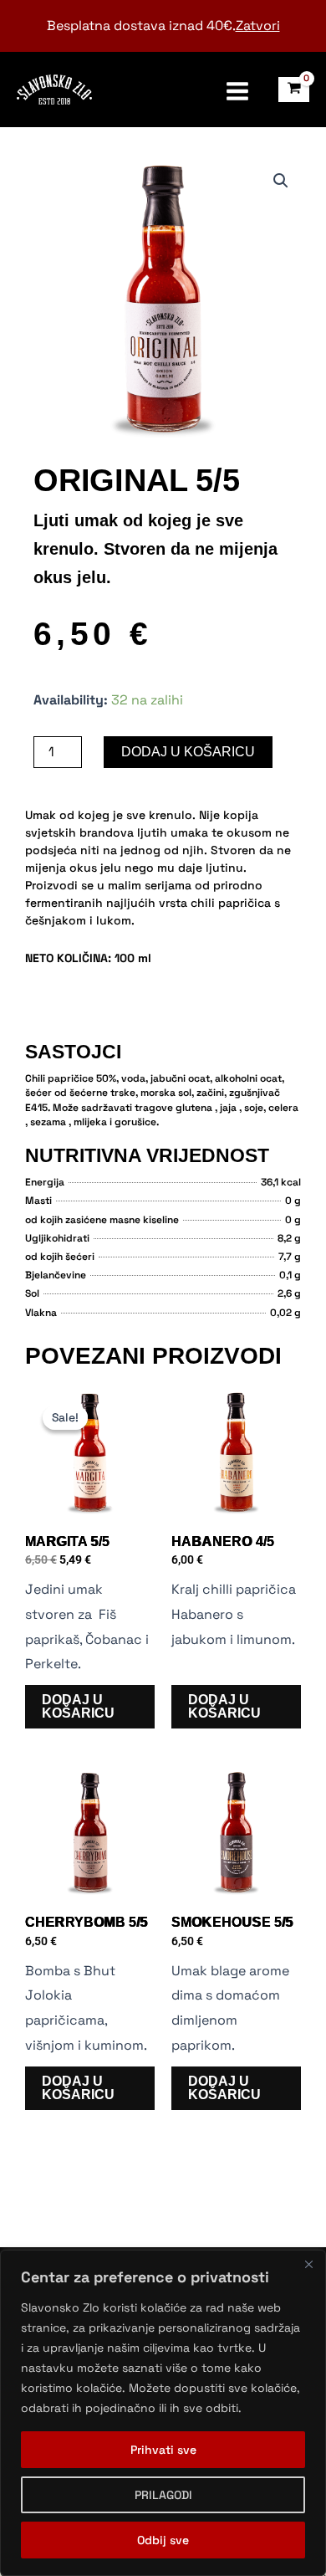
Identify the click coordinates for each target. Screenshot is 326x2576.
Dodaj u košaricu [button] (78, 1706)
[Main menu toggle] (237, 90)
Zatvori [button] (258, 26)
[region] (163, 2413)
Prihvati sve (163, 2450)
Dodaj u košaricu (188, 752)
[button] (281, 181)
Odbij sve (163, 2540)
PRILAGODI (163, 2495)
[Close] (308, 2264)
